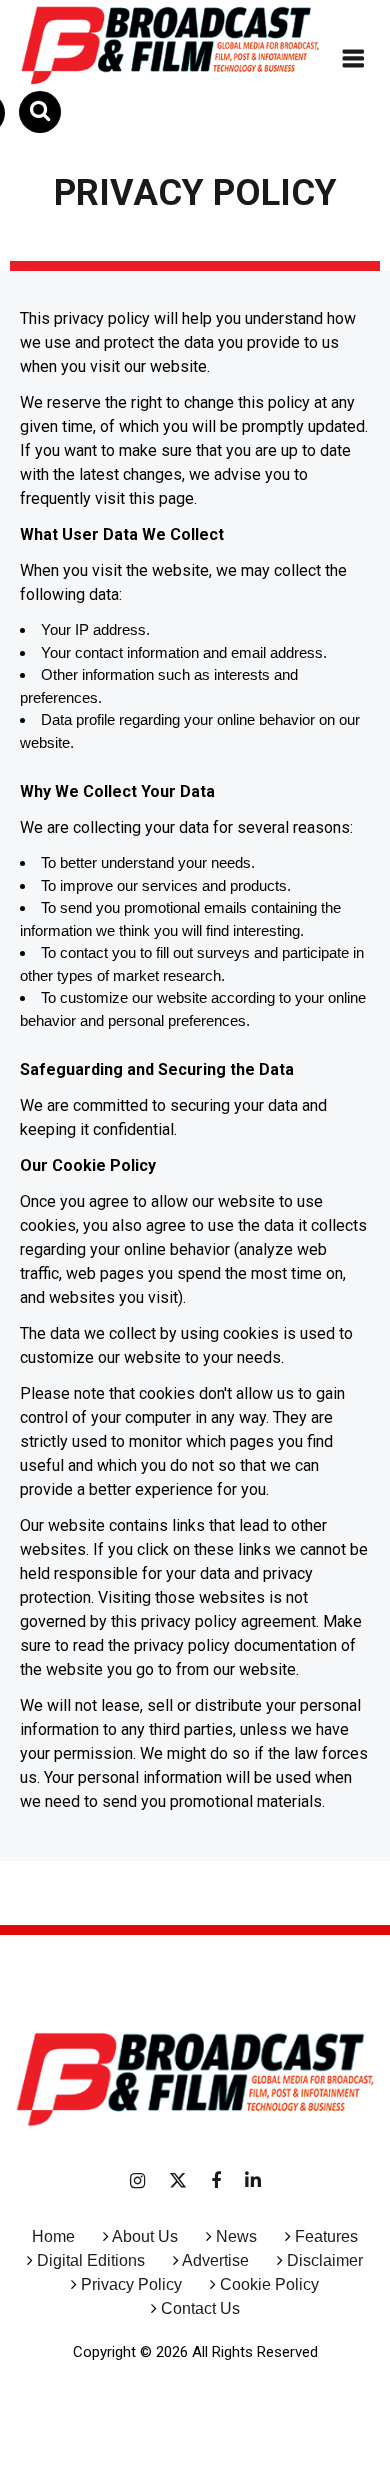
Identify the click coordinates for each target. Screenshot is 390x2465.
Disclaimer (325, 2260)
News (236, 2236)
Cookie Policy (269, 2284)
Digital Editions (91, 2260)
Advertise (214, 2260)
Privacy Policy (131, 2284)
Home (53, 2236)
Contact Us (200, 2308)
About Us (145, 2236)
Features (326, 2236)
